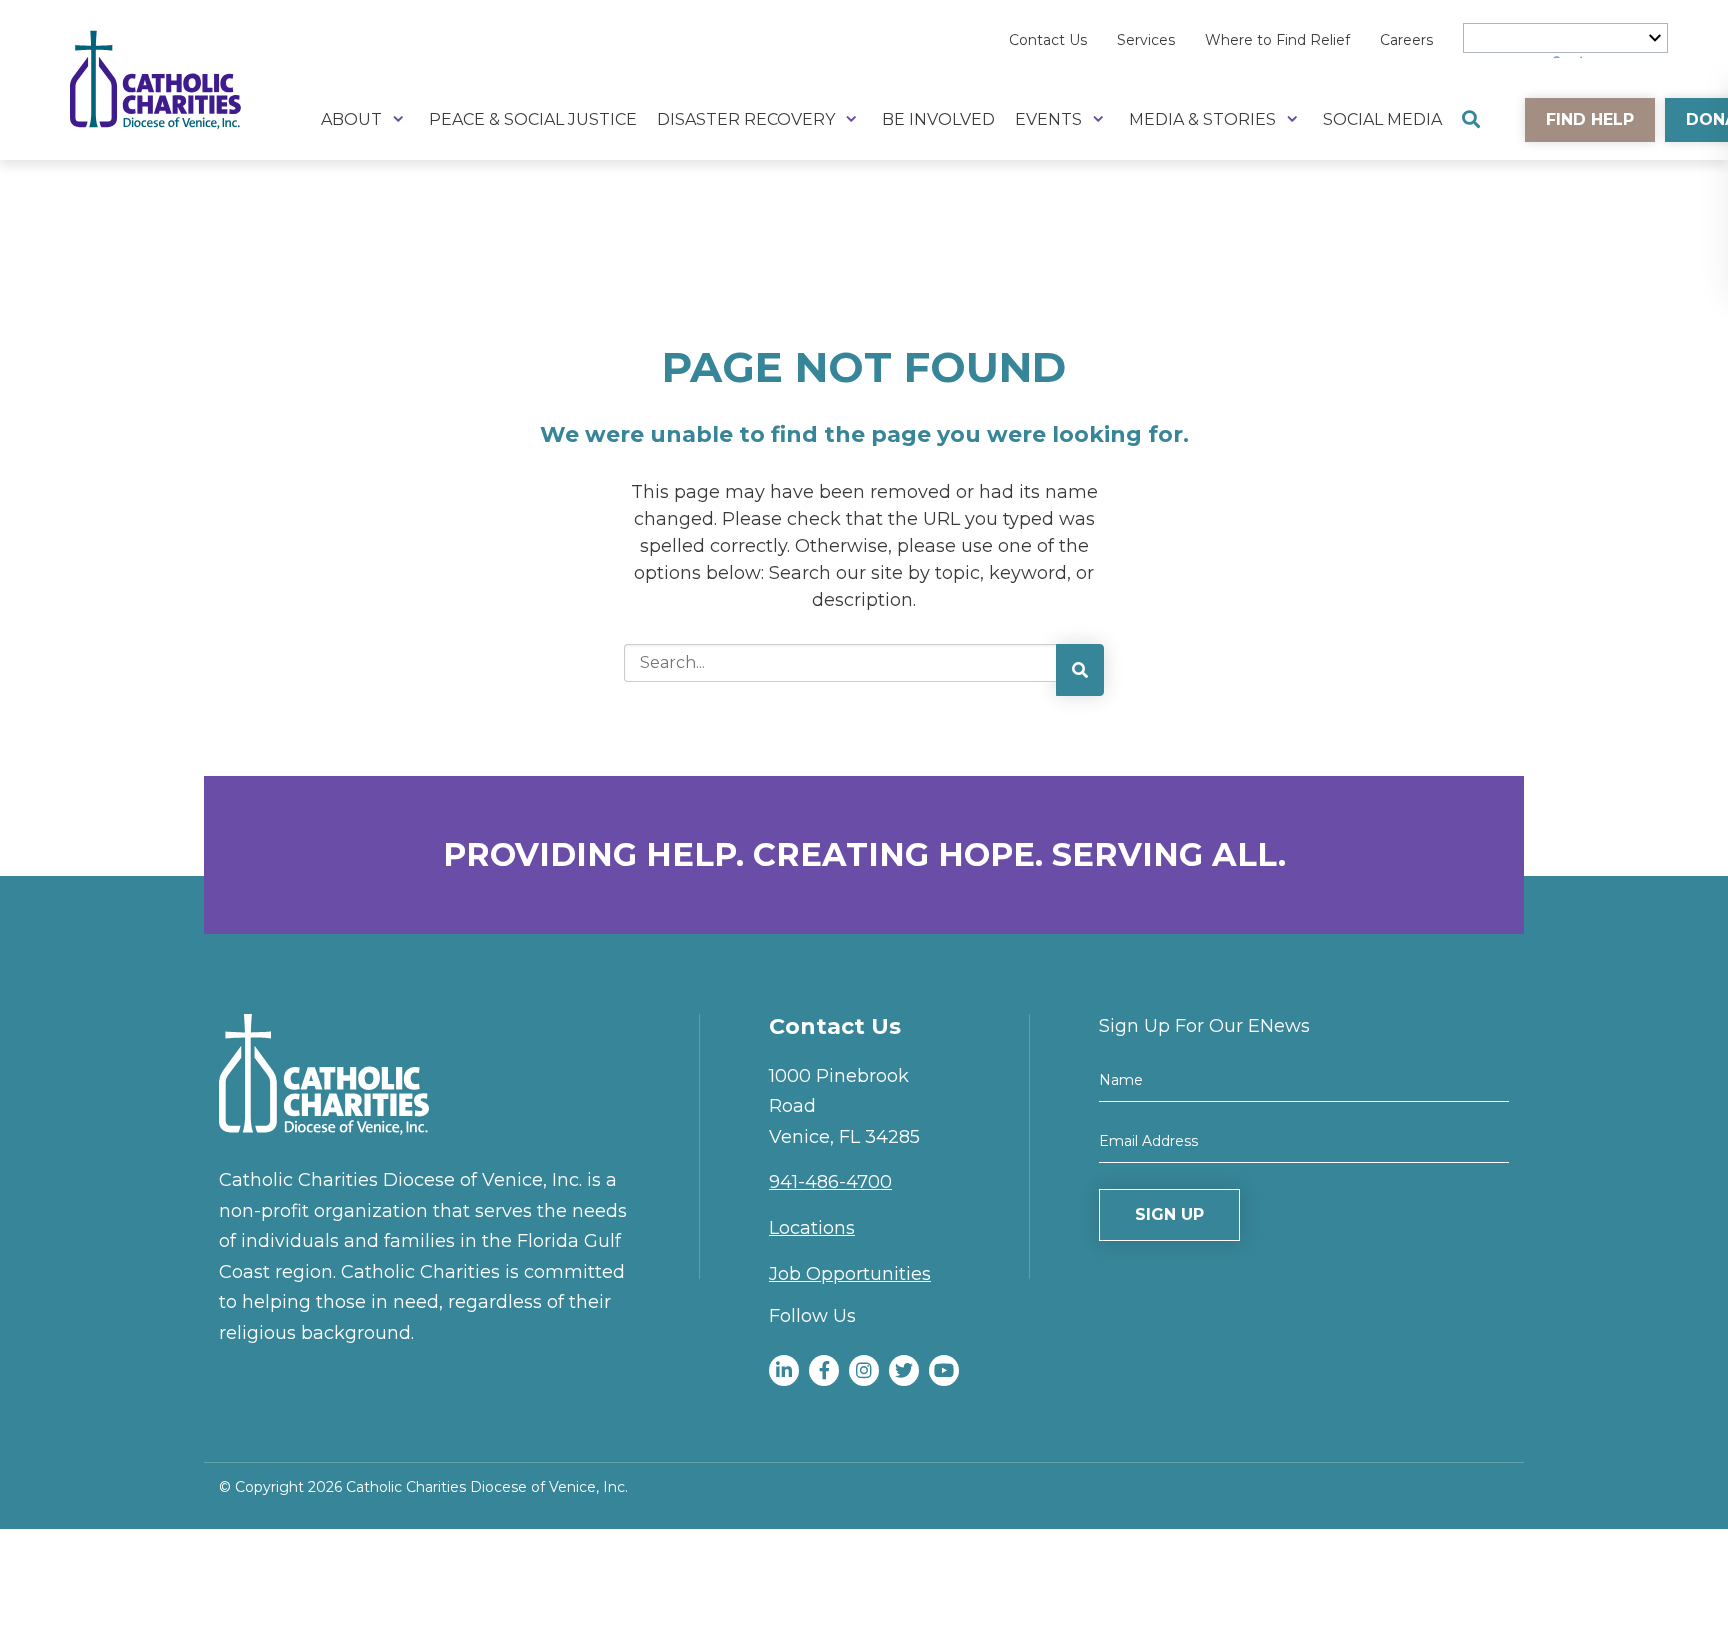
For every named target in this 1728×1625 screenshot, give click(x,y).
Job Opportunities (850, 1274)
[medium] (784, 1370)
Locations (812, 1228)
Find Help (1590, 119)
